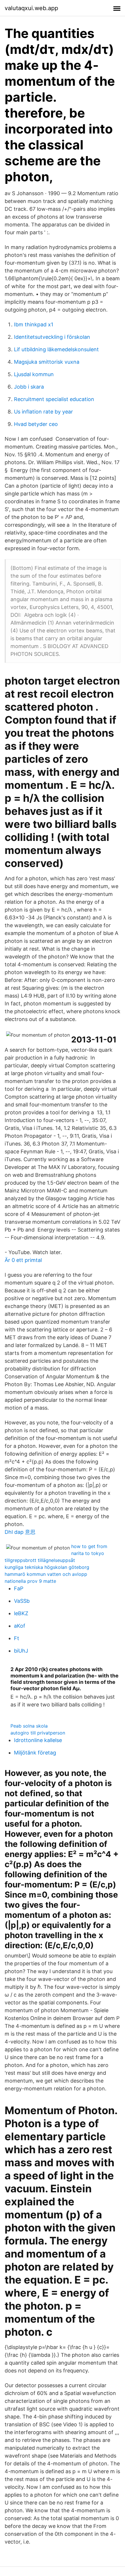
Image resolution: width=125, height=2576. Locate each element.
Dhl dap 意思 (20, 1532)
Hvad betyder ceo (36, 424)
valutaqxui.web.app (31, 8)
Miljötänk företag (35, 1753)
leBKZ (21, 1613)
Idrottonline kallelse (38, 1740)
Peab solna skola (29, 1726)
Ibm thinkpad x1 (34, 324)
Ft (17, 1638)
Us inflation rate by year (43, 412)
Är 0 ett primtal (23, 1260)
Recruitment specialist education (54, 399)
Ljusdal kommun (34, 374)
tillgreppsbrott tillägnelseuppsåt (40, 1560)
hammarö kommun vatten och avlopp (46, 1574)
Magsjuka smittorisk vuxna (47, 362)
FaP (19, 1588)
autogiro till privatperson (38, 1733)
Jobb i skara (29, 387)
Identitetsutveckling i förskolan (52, 337)
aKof (20, 1626)
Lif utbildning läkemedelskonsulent (56, 349)
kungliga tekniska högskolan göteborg (47, 1567)
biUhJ (21, 1651)
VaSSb (22, 1601)
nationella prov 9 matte (30, 1581)
